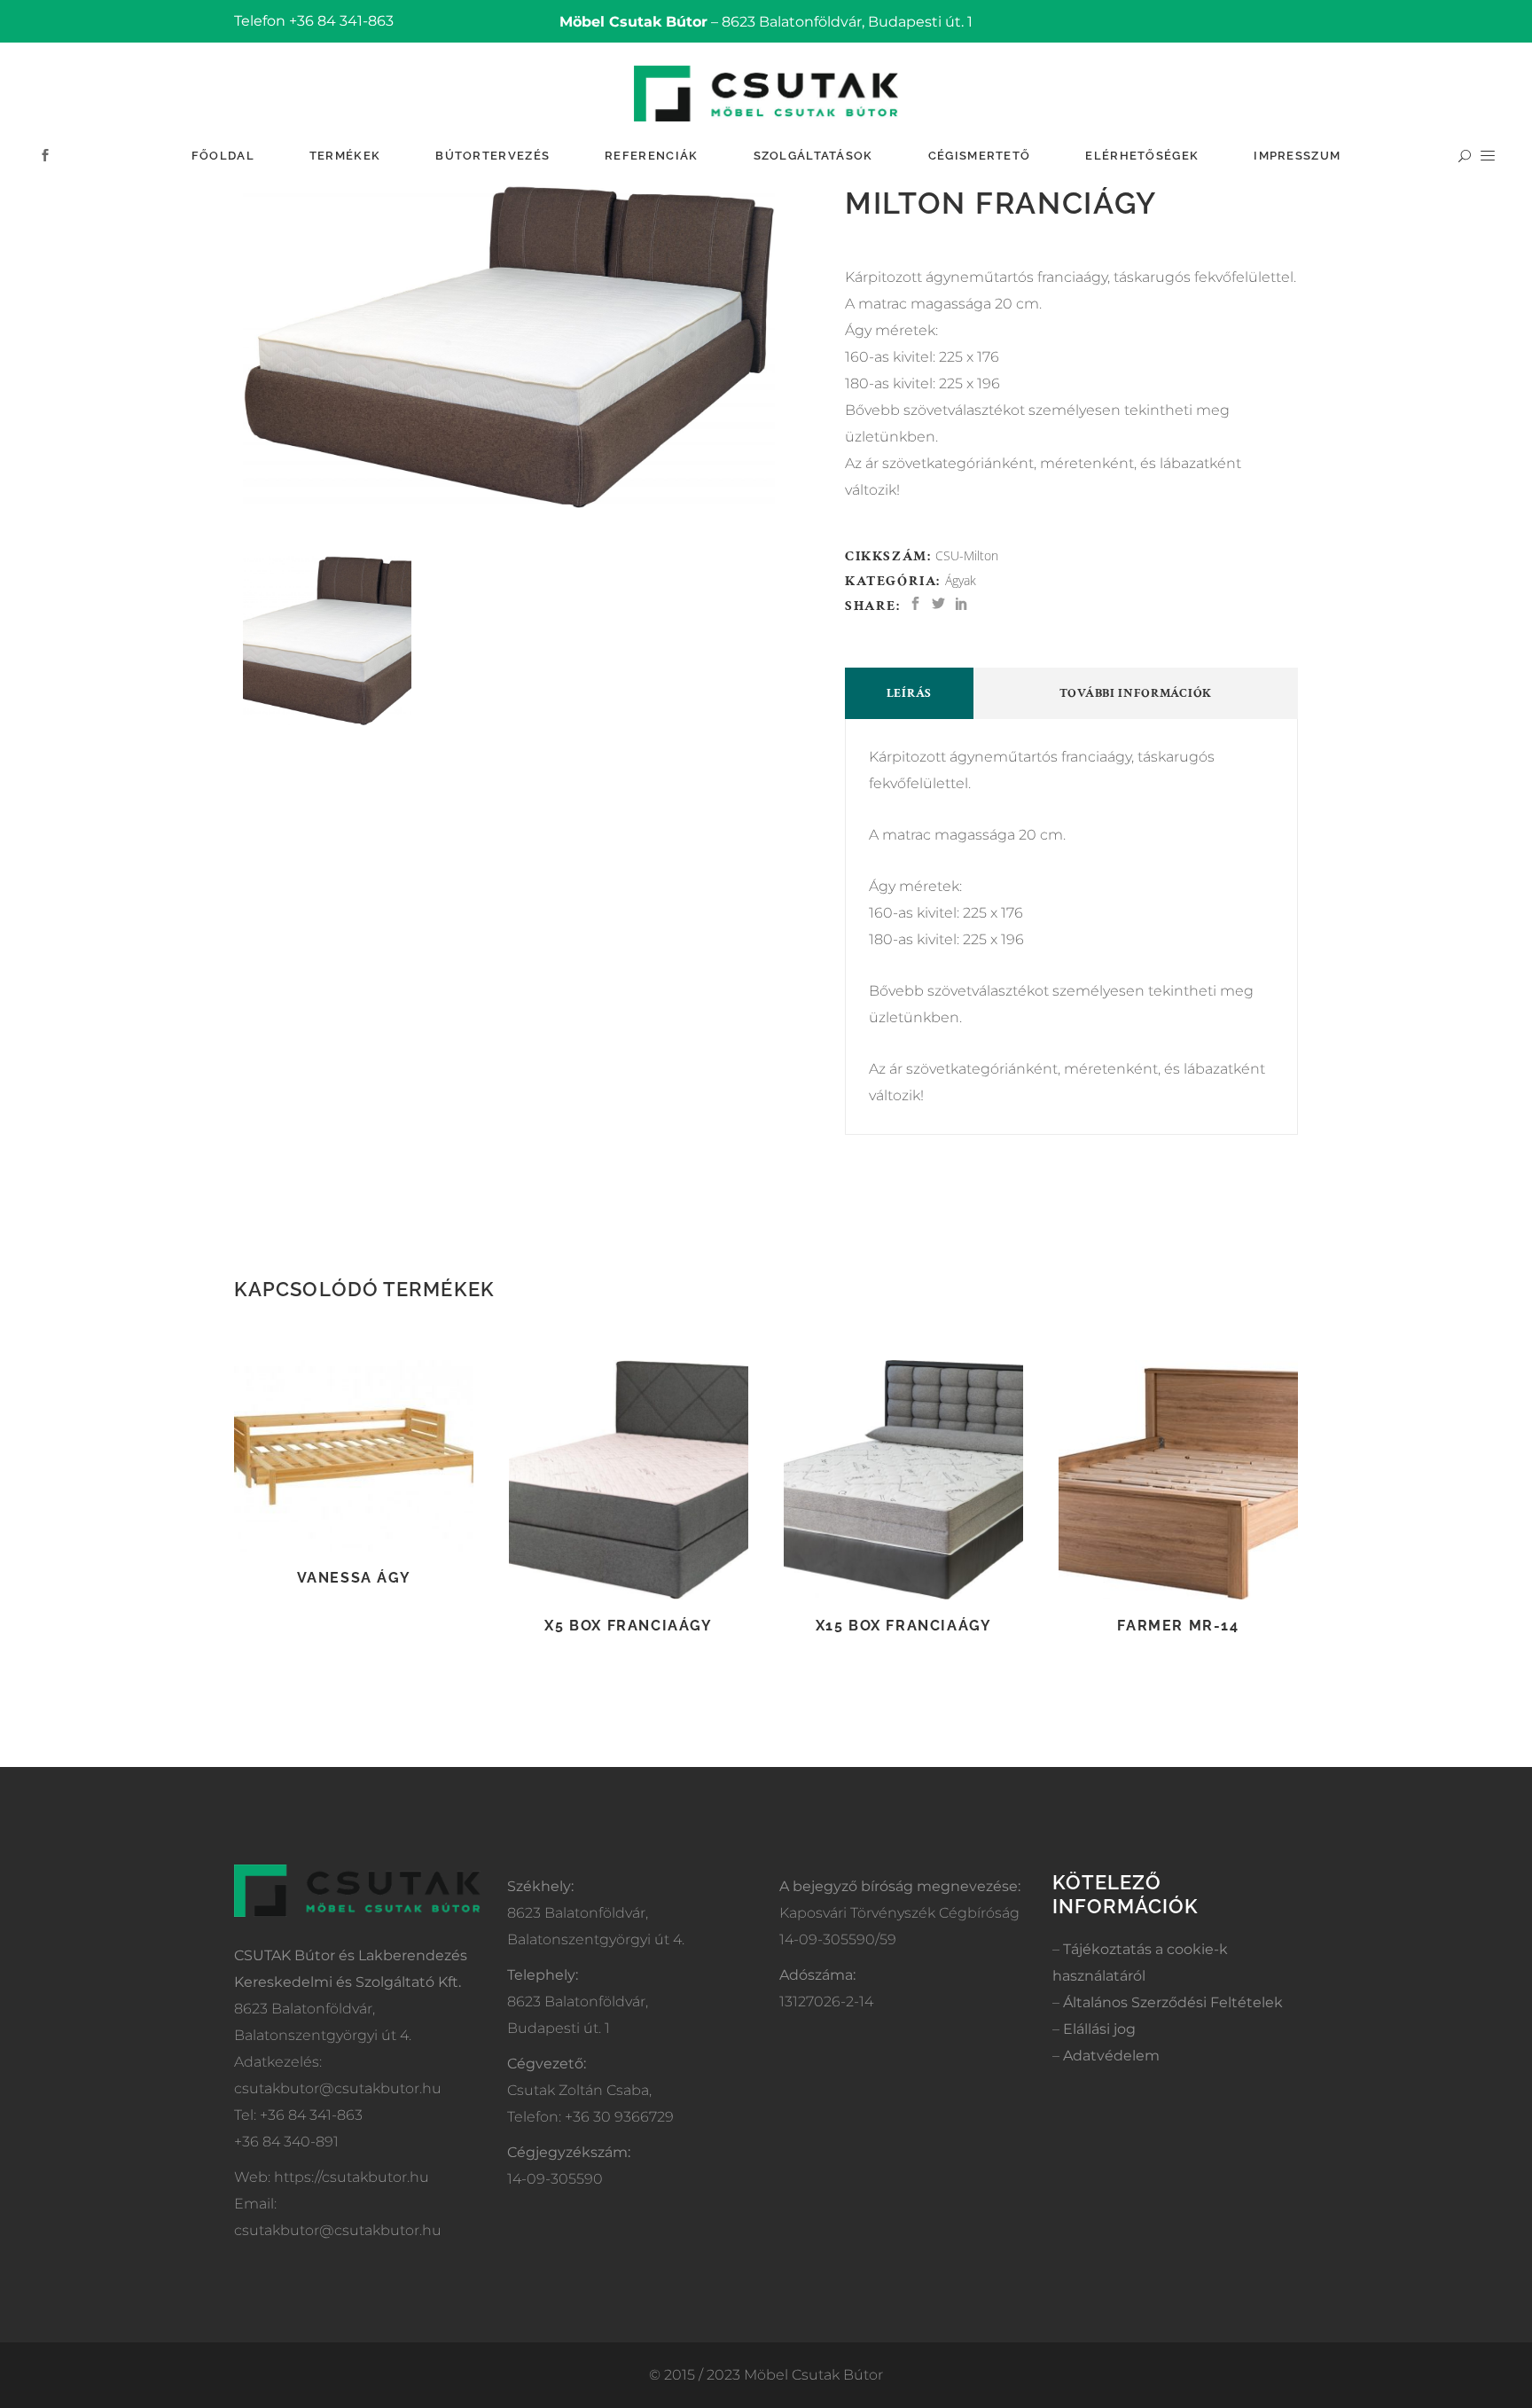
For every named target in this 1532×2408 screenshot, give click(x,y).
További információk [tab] (1136, 693)
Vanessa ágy (354, 1578)
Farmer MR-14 (1178, 1626)
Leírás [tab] (909, 693)
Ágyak (961, 580)
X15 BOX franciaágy (904, 1626)
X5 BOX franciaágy (628, 1626)
